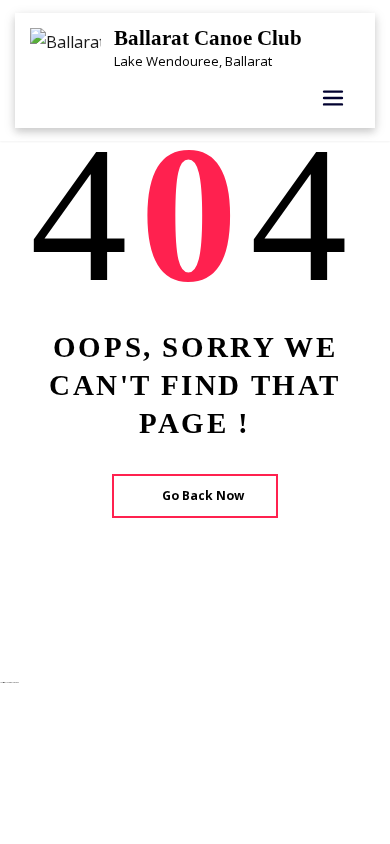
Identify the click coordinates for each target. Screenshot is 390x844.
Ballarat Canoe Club (208, 37)
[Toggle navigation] (333, 98)
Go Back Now (203, 495)
